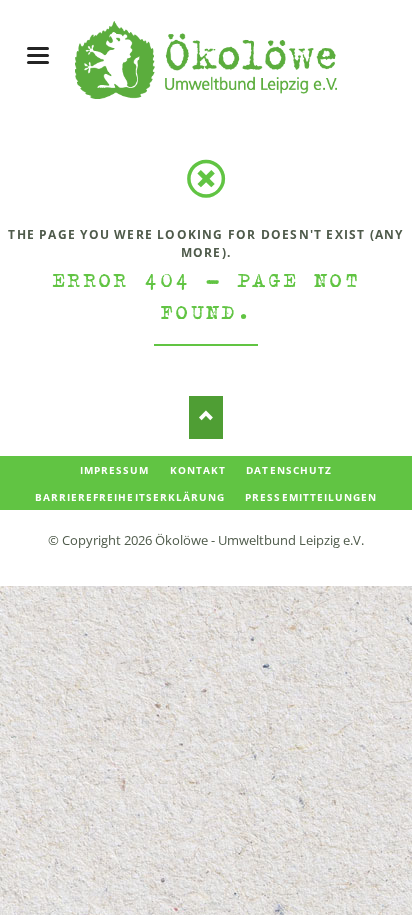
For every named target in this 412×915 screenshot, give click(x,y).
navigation (38, 55)
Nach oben (206, 417)
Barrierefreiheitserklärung (130, 497)
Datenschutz (288, 470)
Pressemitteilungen (311, 497)
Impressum (114, 470)
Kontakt (198, 470)
